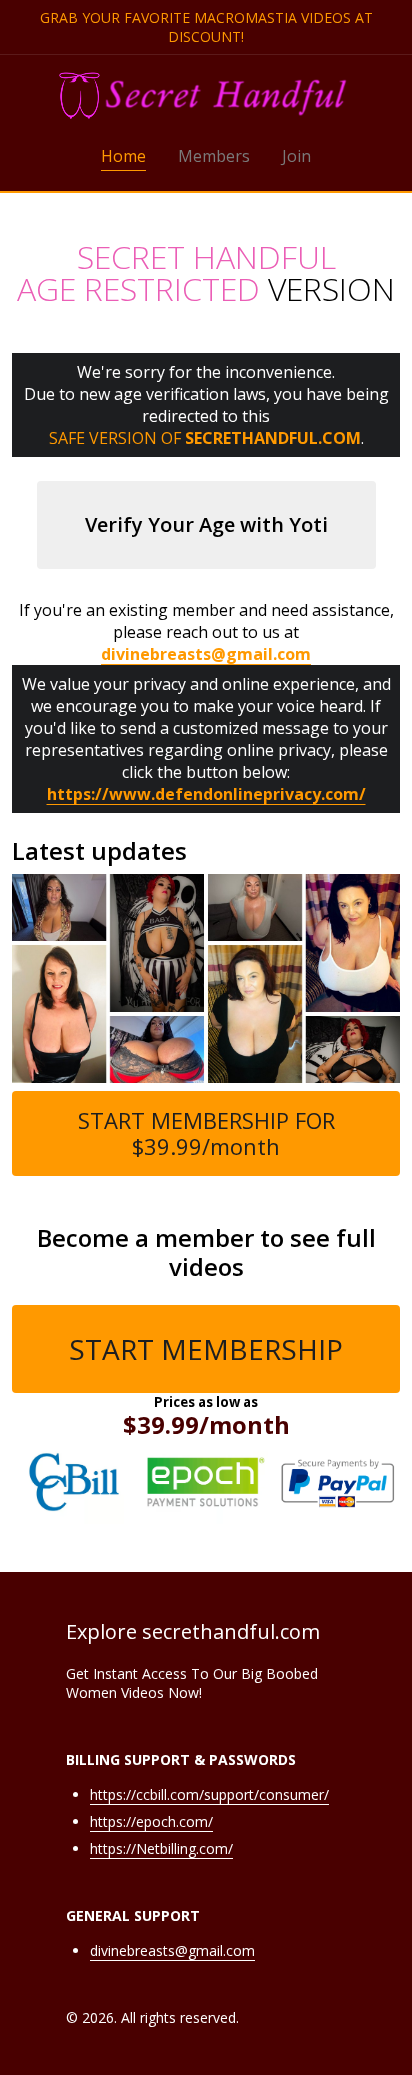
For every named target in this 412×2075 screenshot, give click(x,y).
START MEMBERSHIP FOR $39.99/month (206, 1133)
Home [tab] (123, 156)
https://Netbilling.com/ (161, 1848)
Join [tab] (296, 156)
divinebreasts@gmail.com (172, 1950)
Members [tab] (214, 156)
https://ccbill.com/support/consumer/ (209, 1794)
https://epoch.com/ (151, 1821)
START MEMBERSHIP (206, 1349)
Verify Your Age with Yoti (206, 524)
